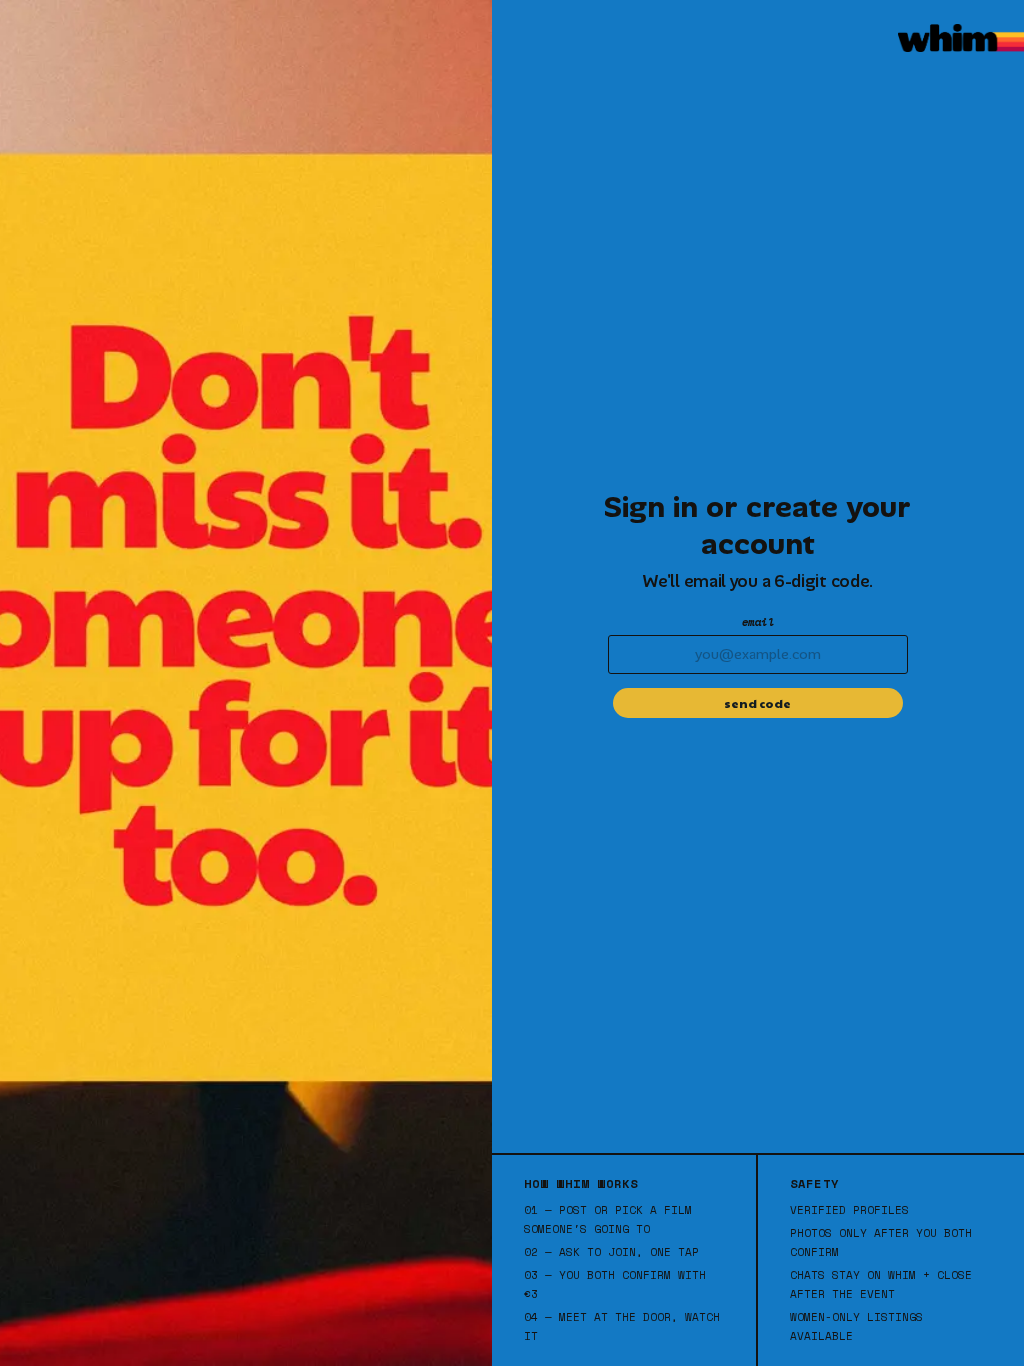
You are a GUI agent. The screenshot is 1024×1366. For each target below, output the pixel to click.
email (758, 622)
